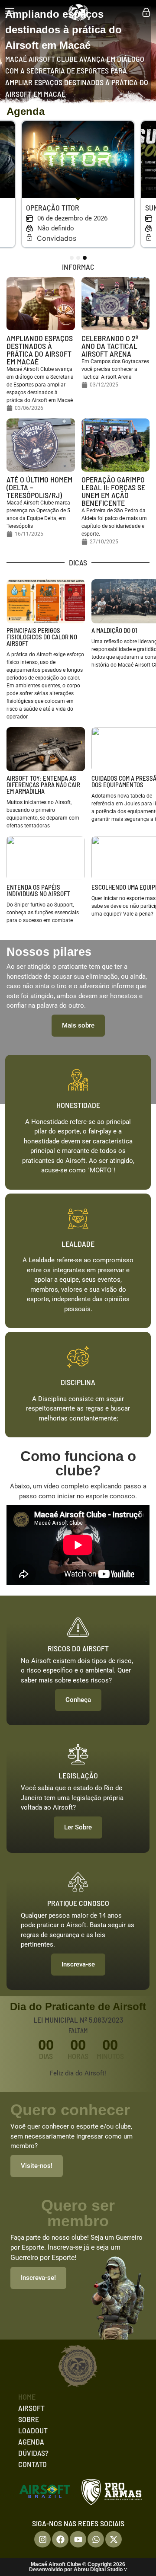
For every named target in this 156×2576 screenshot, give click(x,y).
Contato (32, 2464)
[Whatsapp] (96, 2539)
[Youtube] (78, 2539)
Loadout (33, 2430)
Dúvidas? (33, 2453)
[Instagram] (42, 2539)
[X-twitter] (114, 2539)
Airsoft (31, 2408)
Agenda (31, 2442)
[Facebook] (60, 2539)
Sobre (29, 2419)
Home (27, 2397)
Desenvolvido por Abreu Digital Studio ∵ (78, 2570)
